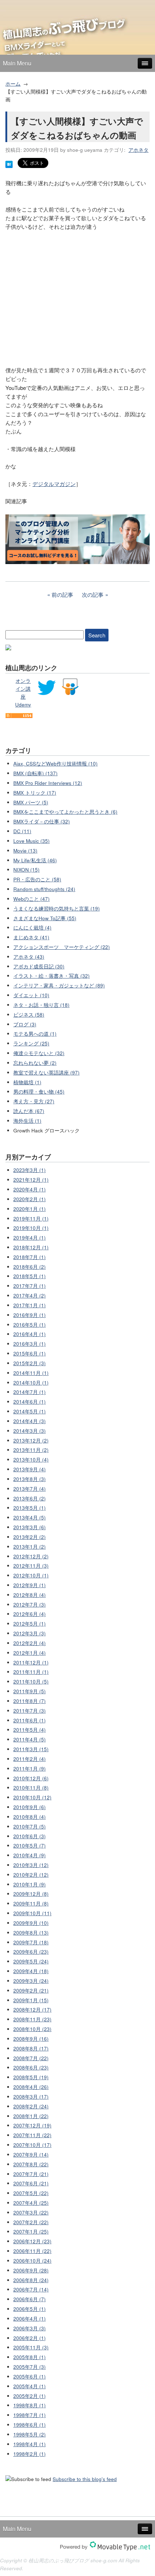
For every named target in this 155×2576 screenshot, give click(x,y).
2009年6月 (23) (31, 1952)
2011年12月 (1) (31, 1662)
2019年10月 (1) (31, 1228)
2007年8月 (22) (31, 2164)
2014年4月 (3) (30, 1421)
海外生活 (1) (27, 1121)
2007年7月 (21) (31, 2174)
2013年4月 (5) (30, 1518)
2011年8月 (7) (30, 1701)
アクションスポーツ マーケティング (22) (62, 947)
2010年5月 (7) (30, 1846)
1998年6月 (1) (30, 2425)
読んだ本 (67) (29, 1111)
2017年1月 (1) (30, 1305)
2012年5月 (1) (30, 1624)
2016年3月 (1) (30, 1344)
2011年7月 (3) (30, 1711)
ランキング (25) (31, 1043)
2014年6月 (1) (30, 1402)
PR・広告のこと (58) (37, 879)
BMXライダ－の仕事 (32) (42, 821)
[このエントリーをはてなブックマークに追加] (9, 166)
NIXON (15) (26, 870)
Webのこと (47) (32, 899)
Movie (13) (25, 851)
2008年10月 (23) (32, 2029)
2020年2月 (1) (30, 1199)
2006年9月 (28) (31, 2270)
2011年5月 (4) (30, 1730)
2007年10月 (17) (32, 2145)
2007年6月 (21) (31, 2183)
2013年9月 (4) (30, 1469)
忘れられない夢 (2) (35, 1063)
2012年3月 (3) (30, 1633)
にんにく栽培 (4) (32, 928)
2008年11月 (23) (32, 2019)
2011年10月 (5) (31, 1682)
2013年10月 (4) (31, 1460)
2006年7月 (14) (31, 2289)
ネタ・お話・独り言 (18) (41, 1005)
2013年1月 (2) (30, 1547)
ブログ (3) (25, 1024)
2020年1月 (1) (30, 1209)
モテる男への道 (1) (35, 1034)
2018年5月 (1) (30, 1276)
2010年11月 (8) (31, 1788)
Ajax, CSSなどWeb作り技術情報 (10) (56, 764)
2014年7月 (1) (30, 1392)
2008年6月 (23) (31, 2068)
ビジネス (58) (29, 1015)
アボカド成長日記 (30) (39, 966)
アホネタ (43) (29, 957)
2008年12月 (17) (32, 2010)
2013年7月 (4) (30, 1489)
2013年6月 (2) (30, 1498)
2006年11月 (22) (32, 2251)
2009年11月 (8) (31, 1903)
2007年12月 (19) (32, 2125)
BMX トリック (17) (35, 793)
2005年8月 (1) (30, 2357)
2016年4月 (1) (30, 1334)
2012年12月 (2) (31, 1556)
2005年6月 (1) (30, 2377)
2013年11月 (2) (31, 1450)
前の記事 (62, 594)
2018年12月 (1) (31, 1247)
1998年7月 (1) (30, 2415)
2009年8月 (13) (31, 1933)
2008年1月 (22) (31, 2116)
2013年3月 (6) (30, 1527)
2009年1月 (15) (31, 2000)
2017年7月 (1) (30, 1286)
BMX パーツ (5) (31, 802)
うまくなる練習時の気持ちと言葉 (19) (57, 908)
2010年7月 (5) (30, 1827)
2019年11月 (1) (31, 1219)
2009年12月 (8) (31, 1894)
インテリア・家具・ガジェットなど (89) (59, 985)
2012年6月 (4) (30, 1614)
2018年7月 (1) (30, 1257)
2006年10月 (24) (32, 2261)
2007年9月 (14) (31, 2155)
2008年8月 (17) (31, 2048)
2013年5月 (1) (30, 1508)
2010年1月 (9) (30, 1884)
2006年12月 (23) (32, 2241)
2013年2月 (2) (30, 1537)
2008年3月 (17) (31, 2097)
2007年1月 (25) (31, 2232)
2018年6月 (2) (30, 1267)
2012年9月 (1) (30, 1585)
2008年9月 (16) (31, 2039)
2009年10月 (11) (32, 1913)
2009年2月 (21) (31, 1991)
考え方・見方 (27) (34, 1101)
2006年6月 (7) (30, 2299)
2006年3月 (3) (30, 2328)
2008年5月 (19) (31, 2077)
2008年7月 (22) (31, 2058)
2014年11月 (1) (31, 1373)
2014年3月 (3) (30, 1431)
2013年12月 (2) (31, 1441)
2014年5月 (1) (30, 1411)
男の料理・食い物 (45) (39, 1092)
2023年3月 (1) (30, 1170)
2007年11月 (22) (32, 2135)
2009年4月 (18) (31, 1971)
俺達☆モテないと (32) (39, 1053)
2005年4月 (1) (30, 2386)
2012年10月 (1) (31, 1575)
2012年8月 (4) (30, 1595)
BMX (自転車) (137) (36, 773)
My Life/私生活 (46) (35, 860)
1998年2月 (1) (30, 2454)
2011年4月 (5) (30, 1739)
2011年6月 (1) (30, 1720)
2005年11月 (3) (31, 2347)
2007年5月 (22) (31, 2193)
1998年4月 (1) (30, 2444)
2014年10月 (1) (31, 1383)
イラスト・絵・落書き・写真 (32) (52, 976)
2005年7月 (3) (30, 2367)
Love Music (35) (32, 841)
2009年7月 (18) (31, 1942)
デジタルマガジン (54, 484)
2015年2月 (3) (30, 1363)
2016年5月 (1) (30, 1325)
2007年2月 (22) (31, 2222)
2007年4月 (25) (31, 2203)
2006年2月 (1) (30, 2338)
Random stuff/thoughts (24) (44, 889)
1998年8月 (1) (30, 2405)
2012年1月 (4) (30, 1653)
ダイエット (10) (31, 995)
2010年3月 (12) (31, 1865)
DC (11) (22, 831)
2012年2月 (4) (30, 1643)
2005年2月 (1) (30, 2396)
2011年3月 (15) (31, 1749)
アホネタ (138, 150)
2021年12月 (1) (31, 1180)
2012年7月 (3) (30, 1605)
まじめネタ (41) (31, 937)
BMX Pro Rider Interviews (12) (48, 783)
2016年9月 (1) (30, 1315)
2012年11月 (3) (31, 1566)
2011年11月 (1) (31, 1672)
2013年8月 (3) (30, 1479)
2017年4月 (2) (30, 1296)
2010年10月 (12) (32, 1797)
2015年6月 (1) (30, 1353)
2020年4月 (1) (30, 1189)
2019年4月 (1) (30, 1238)
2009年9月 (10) (31, 1923)
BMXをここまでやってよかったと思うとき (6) (65, 812)
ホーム (13, 84)
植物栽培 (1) (27, 1082)
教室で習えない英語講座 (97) (46, 1073)
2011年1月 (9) (30, 1769)
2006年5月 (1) (30, 2309)
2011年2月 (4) (30, 1759)
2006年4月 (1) (30, 2319)
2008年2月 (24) (31, 2106)
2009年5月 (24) (31, 1961)
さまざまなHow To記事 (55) (45, 918)
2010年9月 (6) (30, 1807)
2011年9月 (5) (30, 1691)
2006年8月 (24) (31, 2280)
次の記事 (93, 594)
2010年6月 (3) (30, 1836)
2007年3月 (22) (31, 2212)
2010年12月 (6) (31, 1778)
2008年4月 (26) (31, 2087)
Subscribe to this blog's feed (85, 2479)
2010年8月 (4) (30, 1817)
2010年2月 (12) (31, 1875)
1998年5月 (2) (30, 2434)
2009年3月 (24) (31, 1981)
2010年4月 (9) (30, 1855)
